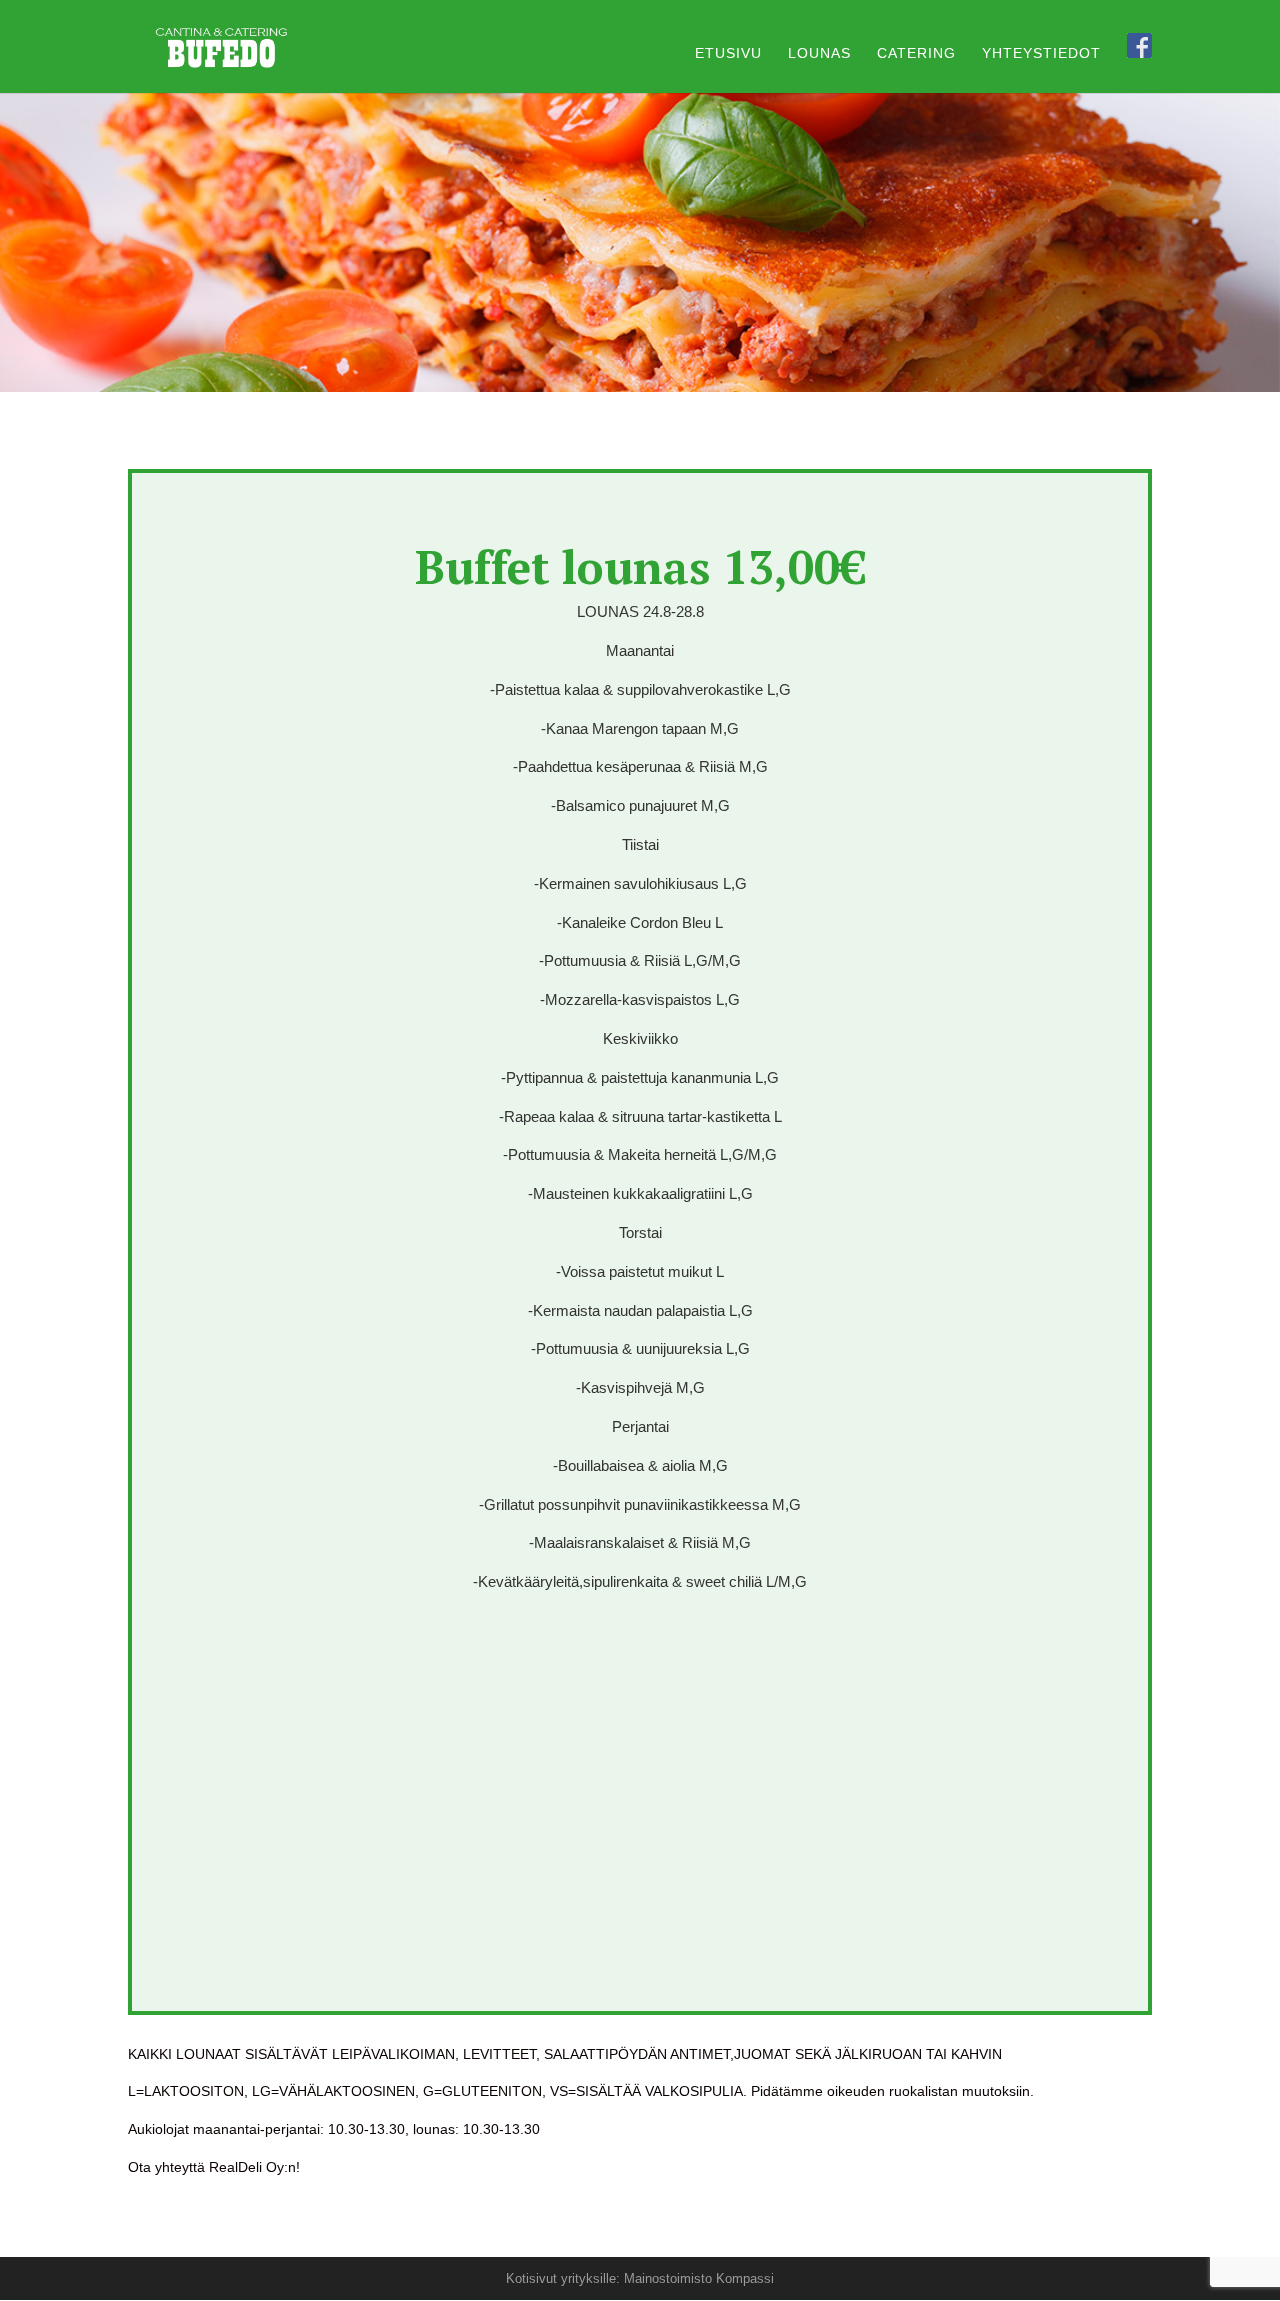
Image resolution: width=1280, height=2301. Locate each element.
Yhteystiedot (1041, 53)
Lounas (819, 53)
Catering (916, 53)
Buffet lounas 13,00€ (640, 566)
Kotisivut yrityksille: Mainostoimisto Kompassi (640, 2278)
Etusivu (728, 53)
